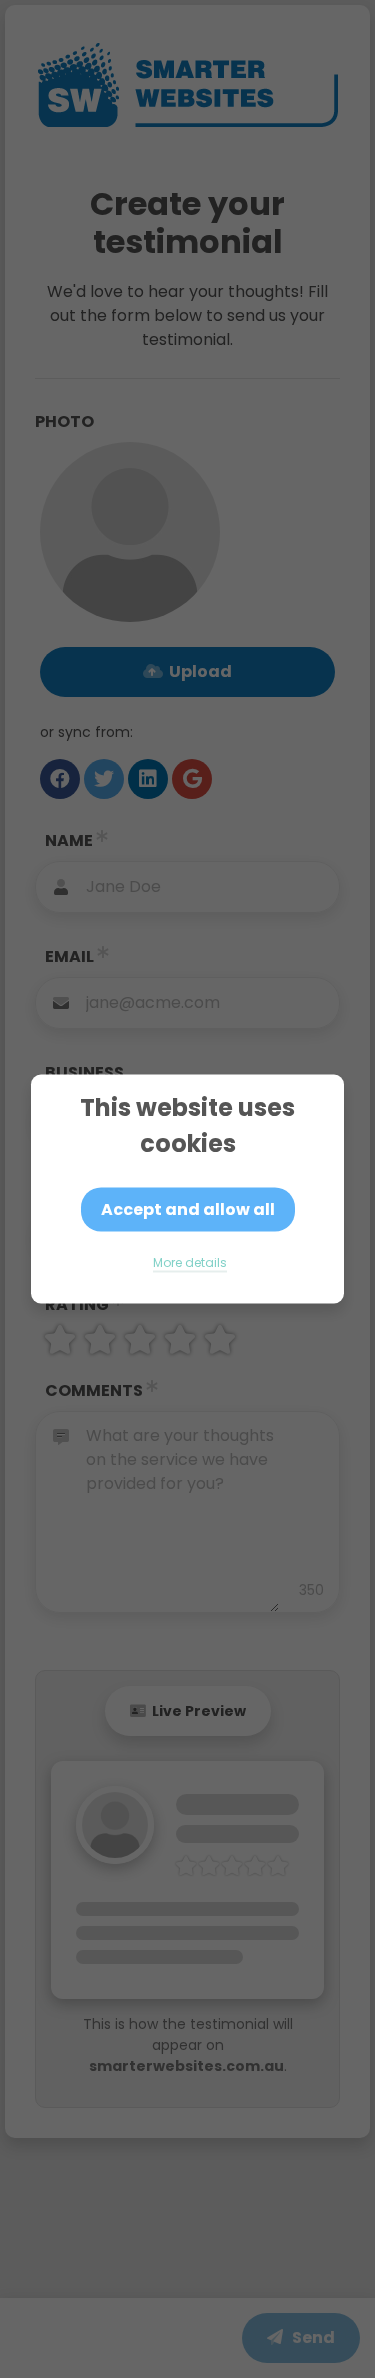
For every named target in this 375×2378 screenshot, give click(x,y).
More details (190, 1262)
